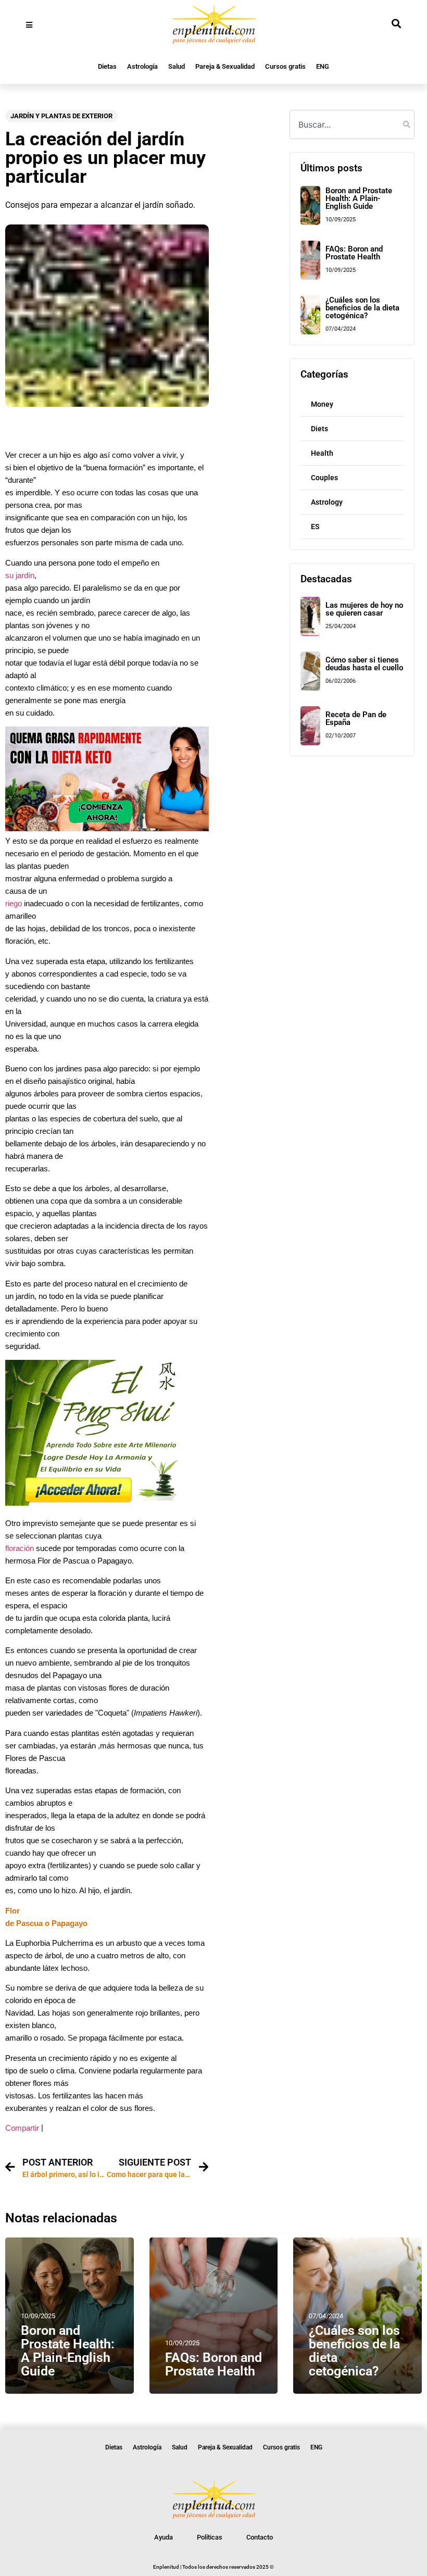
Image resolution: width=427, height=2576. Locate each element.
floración (20, 1548)
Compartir (22, 2128)
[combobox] (352, 124)
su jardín (20, 576)
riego (14, 904)
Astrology (327, 502)
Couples (324, 478)
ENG (323, 66)
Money (322, 404)
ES (315, 527)
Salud (177, 66)
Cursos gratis (285, 66)
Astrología (142, 66)
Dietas (107, 66)
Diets (319, 429)
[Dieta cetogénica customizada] (107, 828)
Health (322, 453)
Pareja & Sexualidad (225, 66)
